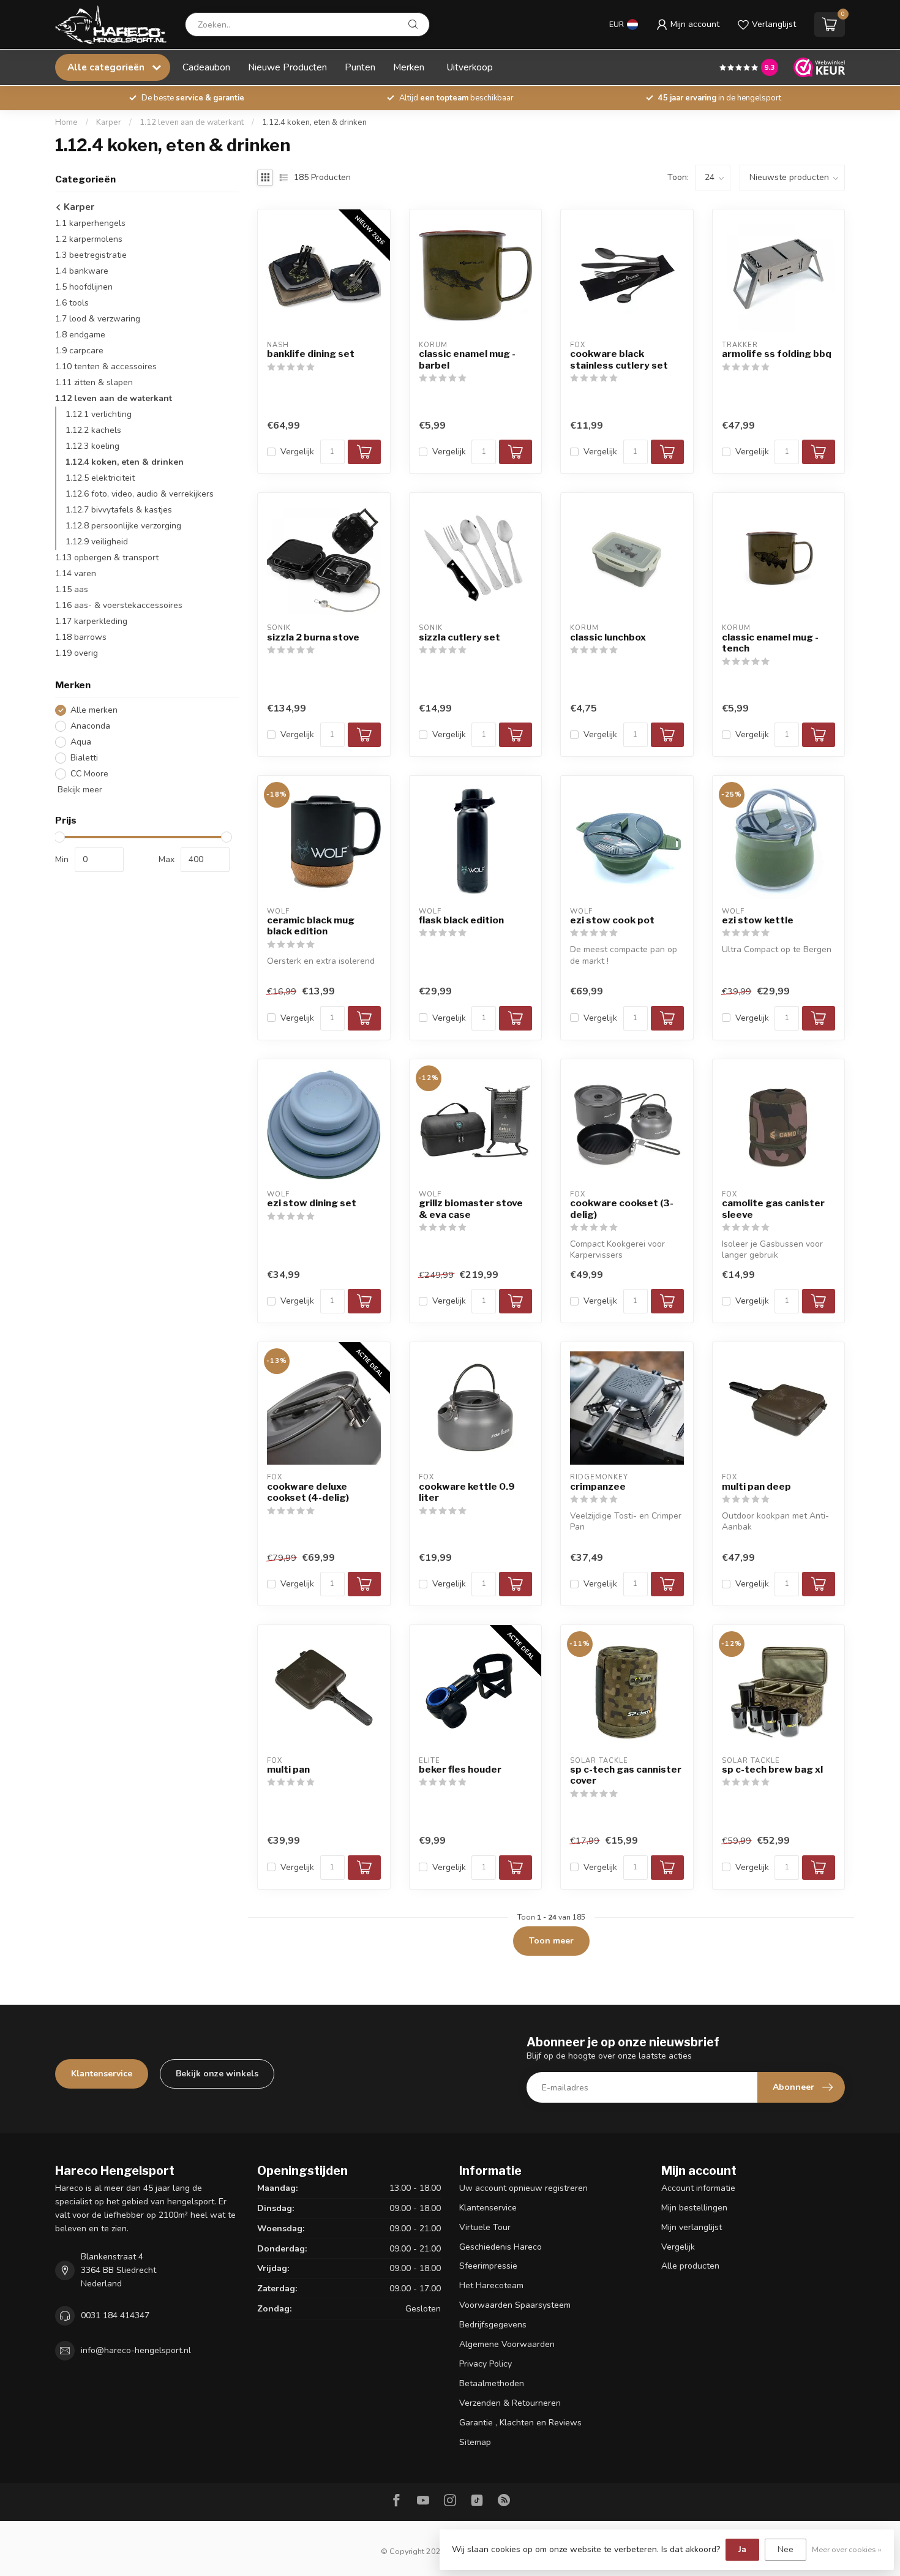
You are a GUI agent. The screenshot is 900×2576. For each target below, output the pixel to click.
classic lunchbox (608, 637)
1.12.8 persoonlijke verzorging (123, 526)
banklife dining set (311, 354)
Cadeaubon (206, 67)
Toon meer (551, 1941)
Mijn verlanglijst (692, 2227)
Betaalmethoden (492, 2383)
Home (66, 122)
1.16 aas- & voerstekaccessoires (119, 605)
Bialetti (84, 758)
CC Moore (89, 774)
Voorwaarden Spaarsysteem (515, 2305)
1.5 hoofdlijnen (84, 287)
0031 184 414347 (115, 2315)
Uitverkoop (470, 67)
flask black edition (461, 920)
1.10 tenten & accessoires (106, 366)
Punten (360, 67)
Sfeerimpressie (488, 2266)
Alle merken (94, 710)
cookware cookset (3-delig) (622, 1209)
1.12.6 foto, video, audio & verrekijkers (140, 494)
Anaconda (90, 726)
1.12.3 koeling (92, 446)
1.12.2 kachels (93, 430)
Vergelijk (297, 452)
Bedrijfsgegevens (493, 2325)
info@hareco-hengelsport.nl (136, 2350)
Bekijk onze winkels (217, 2074)
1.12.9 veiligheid (97, 542)
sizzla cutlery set (459, 637)
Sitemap (475, 2442)
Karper (109, 122)
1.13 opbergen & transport (107, 558)
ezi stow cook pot (612, 920)
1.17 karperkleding (91, 621)
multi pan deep (756, 1487)
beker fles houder (460, 1770)
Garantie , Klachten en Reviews (520, 2423)
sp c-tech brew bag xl (772, 1770)
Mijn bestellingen (694, 2208)
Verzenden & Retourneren (510, 2403)
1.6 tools (72, 303)
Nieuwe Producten (287, 67)
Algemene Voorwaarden (507, 2344)
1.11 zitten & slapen (94, 382)
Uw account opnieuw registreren (523, 2188)
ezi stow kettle (758, 920)
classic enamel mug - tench (770, 643)
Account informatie (698, 2188)
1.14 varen (76, 573)
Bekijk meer (79, 790)
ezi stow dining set (312, 1203)
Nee (786, 2549)
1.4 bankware (82, 271)
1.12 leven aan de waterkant (192, 122)
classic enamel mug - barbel (467, 359)
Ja (742, 2549)
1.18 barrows (81, 637)
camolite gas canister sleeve (773, 1209)
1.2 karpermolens (89, 239)
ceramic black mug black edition (311, 926)
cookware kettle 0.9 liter (467, 1492)
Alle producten (690, 2266)
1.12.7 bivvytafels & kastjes (119, 510)
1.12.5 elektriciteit (100, 478)
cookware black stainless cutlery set (619, 359)
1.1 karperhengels (90, 223)
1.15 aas (72, 589)
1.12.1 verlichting (99, 414)
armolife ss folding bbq (777, 354)
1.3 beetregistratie (91, 255)
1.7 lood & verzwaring (98, 319)
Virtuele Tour (485, 2227)
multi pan (288, 1770)
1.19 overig (77, 653)
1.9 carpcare (79, 351)
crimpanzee (598, 1487)
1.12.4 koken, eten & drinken (314, 122)
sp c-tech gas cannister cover (626, 1775)
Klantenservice (102, 2074)
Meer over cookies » (847, 2549)
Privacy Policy (486, 2364)
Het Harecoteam (491, 2285)
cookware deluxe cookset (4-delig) (308, 1492)
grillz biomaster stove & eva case (471, 1209)
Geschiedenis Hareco (501, 2247)
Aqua (81, 742)
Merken (409, 67)
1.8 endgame (80, 335)
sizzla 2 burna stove (313, 637)
